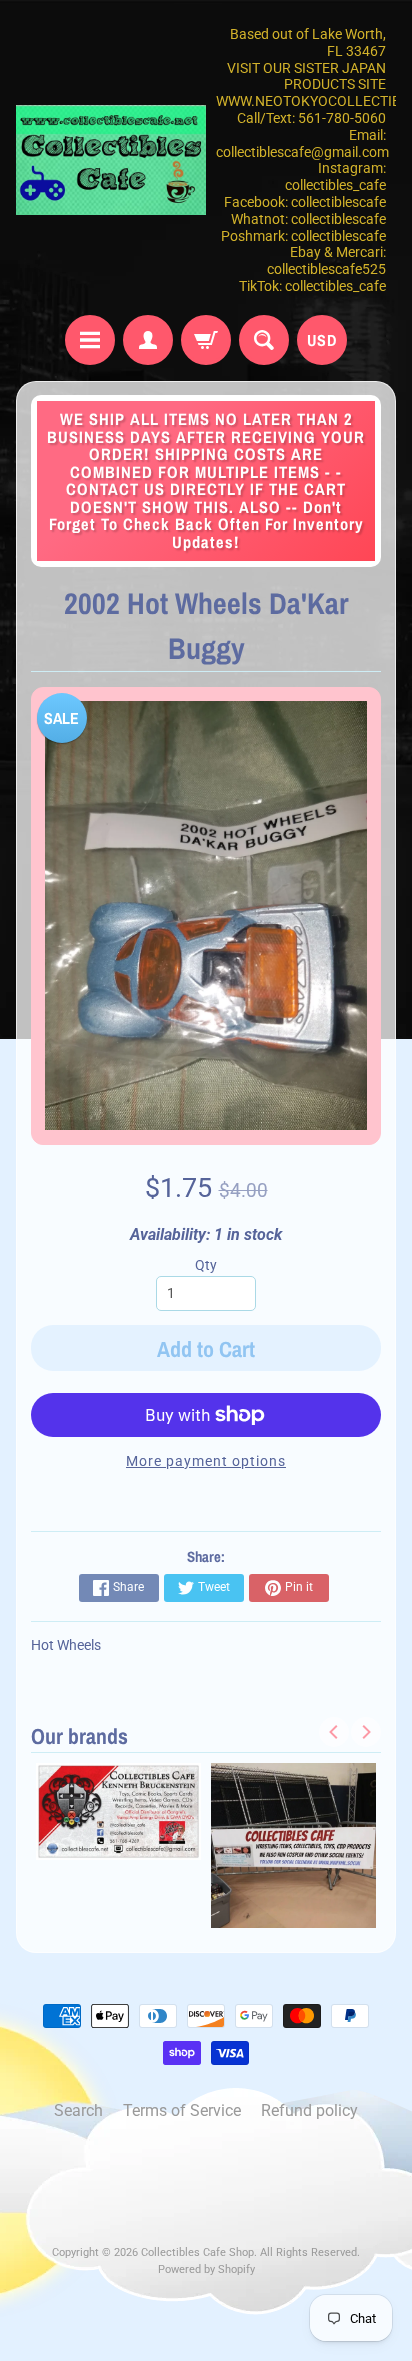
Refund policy (309, 2110)
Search (78, 2110)
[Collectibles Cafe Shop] (111, 160)
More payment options (206, 1461)
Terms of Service (182, 2110)
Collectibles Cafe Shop (197, 2252)
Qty (206, 1265)
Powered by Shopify (206, 2269)
